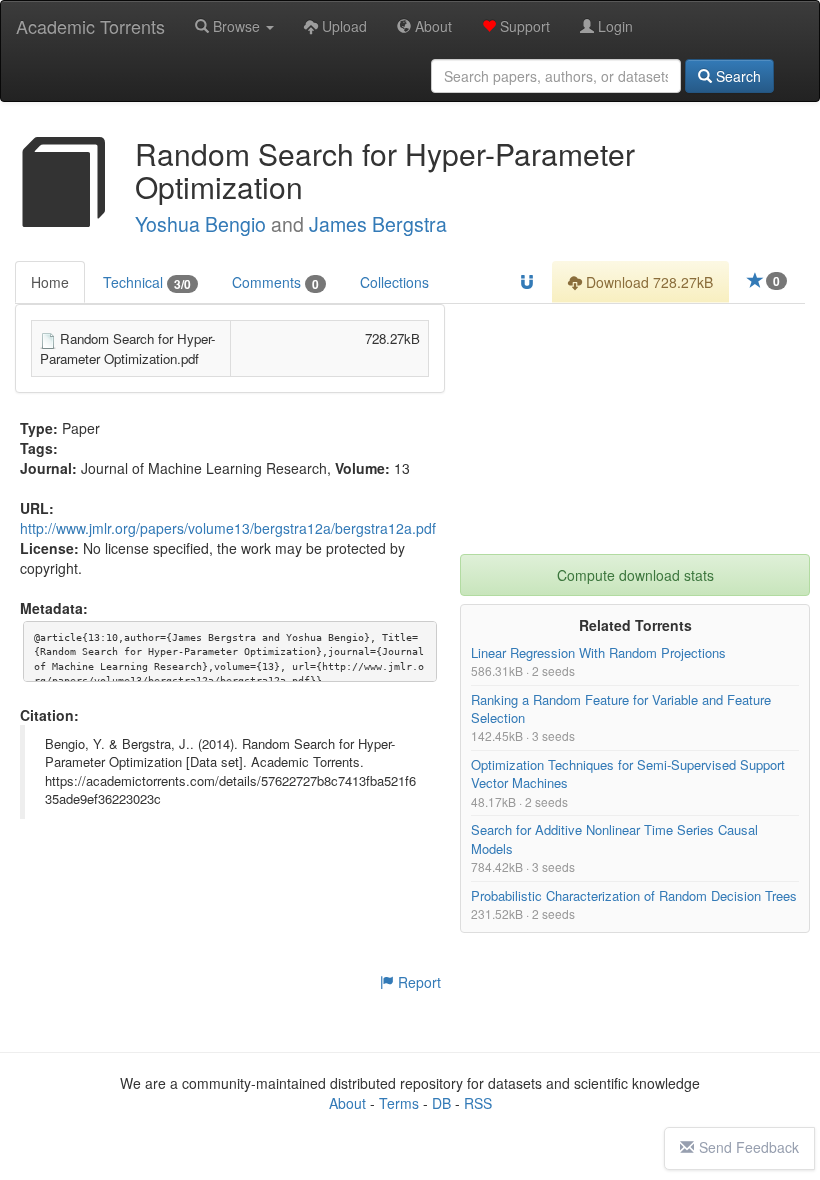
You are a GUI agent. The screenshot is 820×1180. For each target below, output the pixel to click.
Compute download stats (635, 575)
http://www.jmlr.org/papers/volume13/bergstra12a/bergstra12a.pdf (228, 528)
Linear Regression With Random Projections (598, 652)
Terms (399, 1103)
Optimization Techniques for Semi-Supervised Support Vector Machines (628, 773)
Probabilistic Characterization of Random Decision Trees (634, 895)
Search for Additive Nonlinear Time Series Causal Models (614, 839)
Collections (394, 282)
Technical (147, 282)
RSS (478, 1103)
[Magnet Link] (527, 282)
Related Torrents (635, 625)
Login (613, 26)
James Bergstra (378, 224)
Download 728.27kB (647, 282)
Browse (236, 26)
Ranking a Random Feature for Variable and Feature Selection (621, 708)
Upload (342, 26)
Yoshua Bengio (200, 224)
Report (417, 982)
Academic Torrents (90, 26)
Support (523, 26)
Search (736, 76)
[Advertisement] (635, 429)
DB (441, 1103)
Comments (275, 282)
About (431, 26)
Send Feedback (749, 1147)
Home (50, 282)
